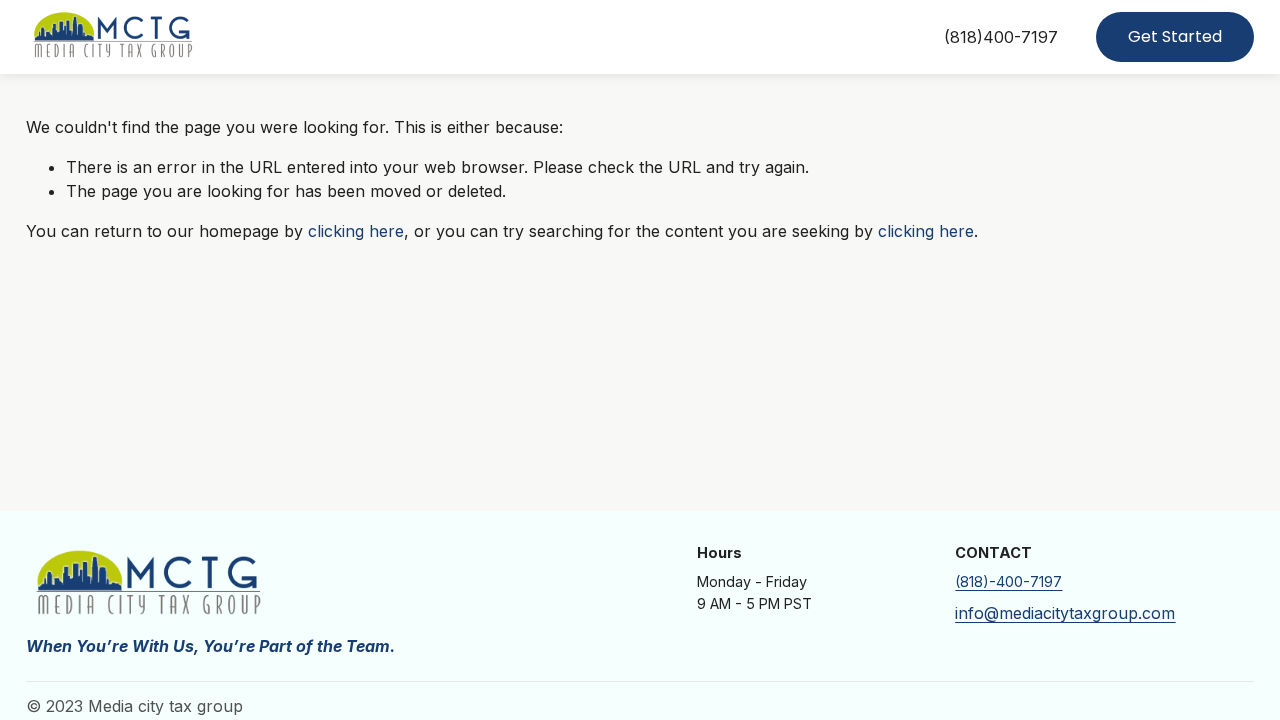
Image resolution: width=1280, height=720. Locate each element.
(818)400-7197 (1001, 37)
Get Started (1175, 36)
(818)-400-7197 (1008, 581)
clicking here (356, 231)
